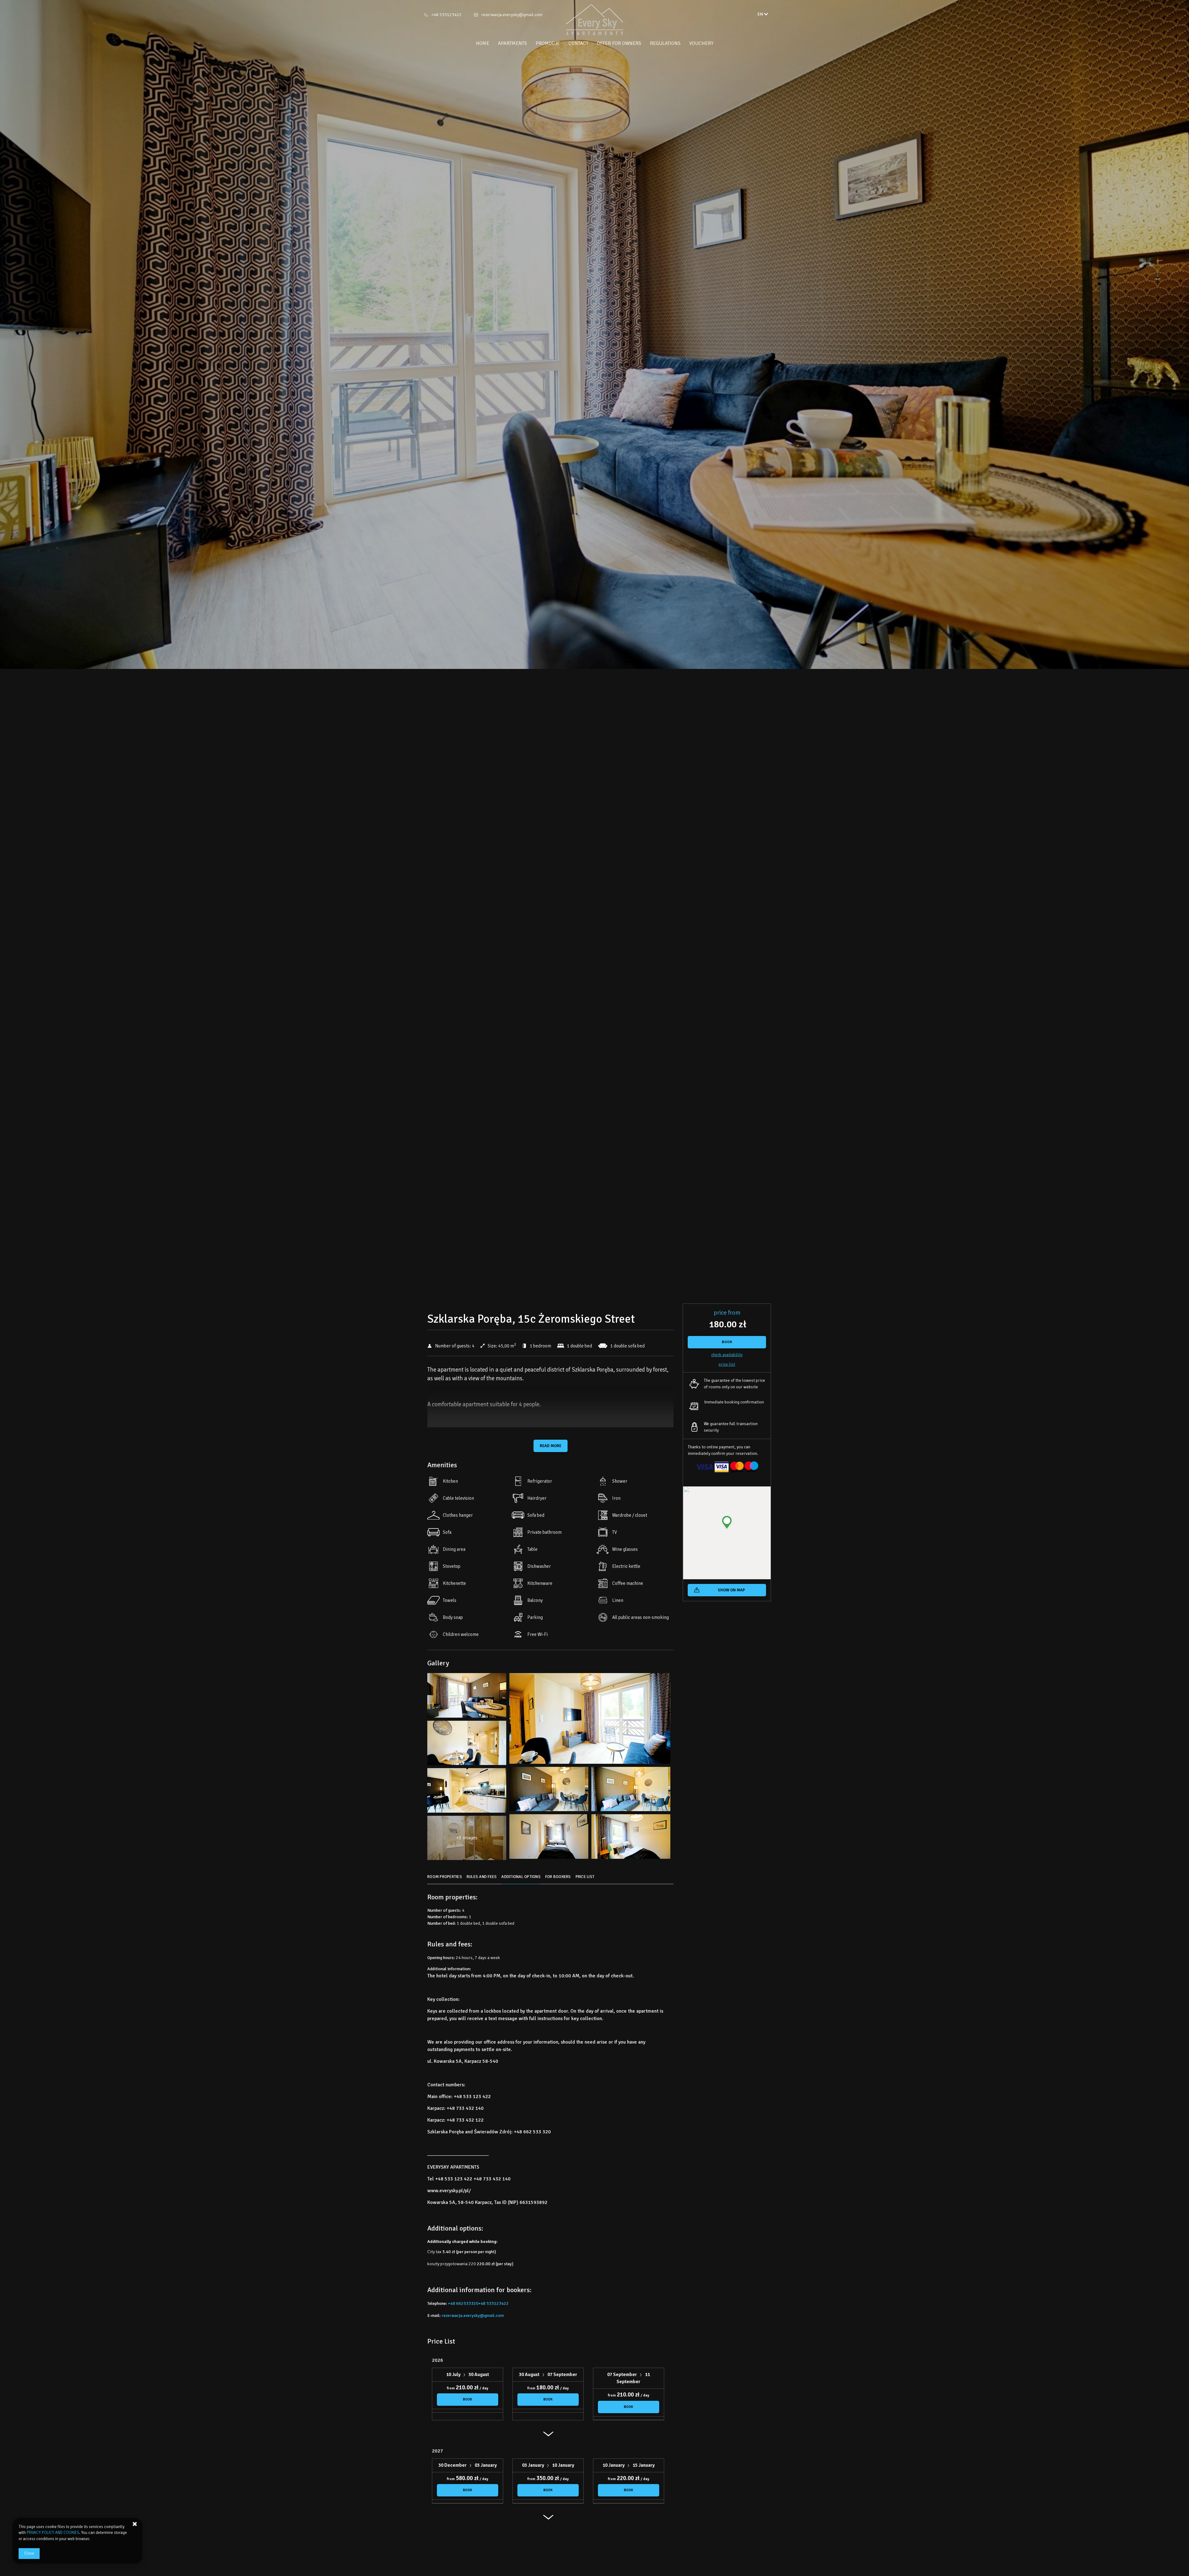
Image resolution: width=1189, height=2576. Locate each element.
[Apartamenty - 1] (467, 1697)
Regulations (665, 43)
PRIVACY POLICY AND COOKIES (53, 2533)
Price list (727, 1364)
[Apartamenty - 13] (549, 1838)
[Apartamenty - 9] (631, 1791)
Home (483, 43)
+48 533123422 (446, 15)
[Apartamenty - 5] (467, 1745)
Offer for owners (619, 43)
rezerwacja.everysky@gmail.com (512, 15)
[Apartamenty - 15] (631, 1838)
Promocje (548, 43)
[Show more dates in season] (548, 2437)
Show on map (731, 1590)
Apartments (512, 43)
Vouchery (701, 43)
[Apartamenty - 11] (467, 1792)
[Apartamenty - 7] (549, 1791)
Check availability (727, 1355)
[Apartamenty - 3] (590, 1720)
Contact (578, 43)
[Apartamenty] (594, 20)
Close (29, 2553)
